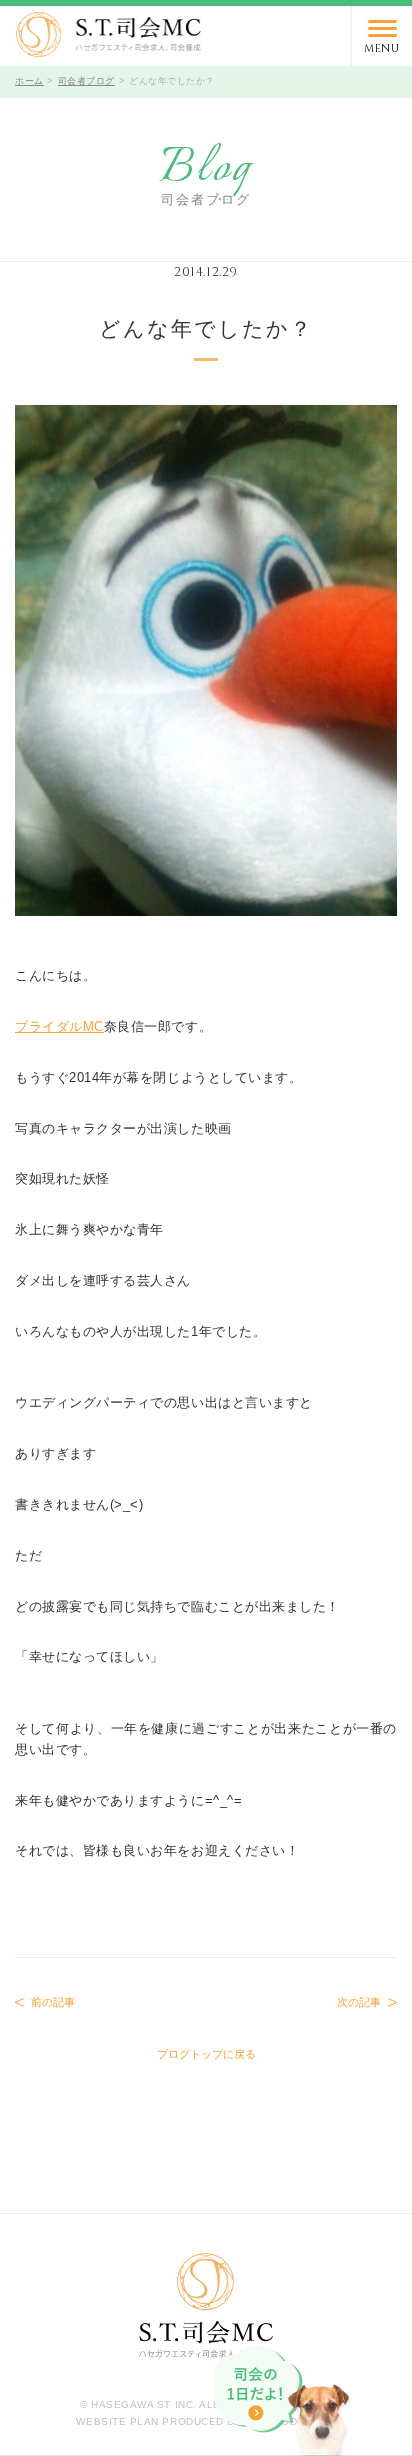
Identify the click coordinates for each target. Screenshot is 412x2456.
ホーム (29, 81)
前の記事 (53, 2002)
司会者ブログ (86, 81)
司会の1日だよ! (284, 2401)
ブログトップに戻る (206, 2054)
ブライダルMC (59, 1026)
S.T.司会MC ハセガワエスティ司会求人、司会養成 (108, 34)
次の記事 (359, 2002)
